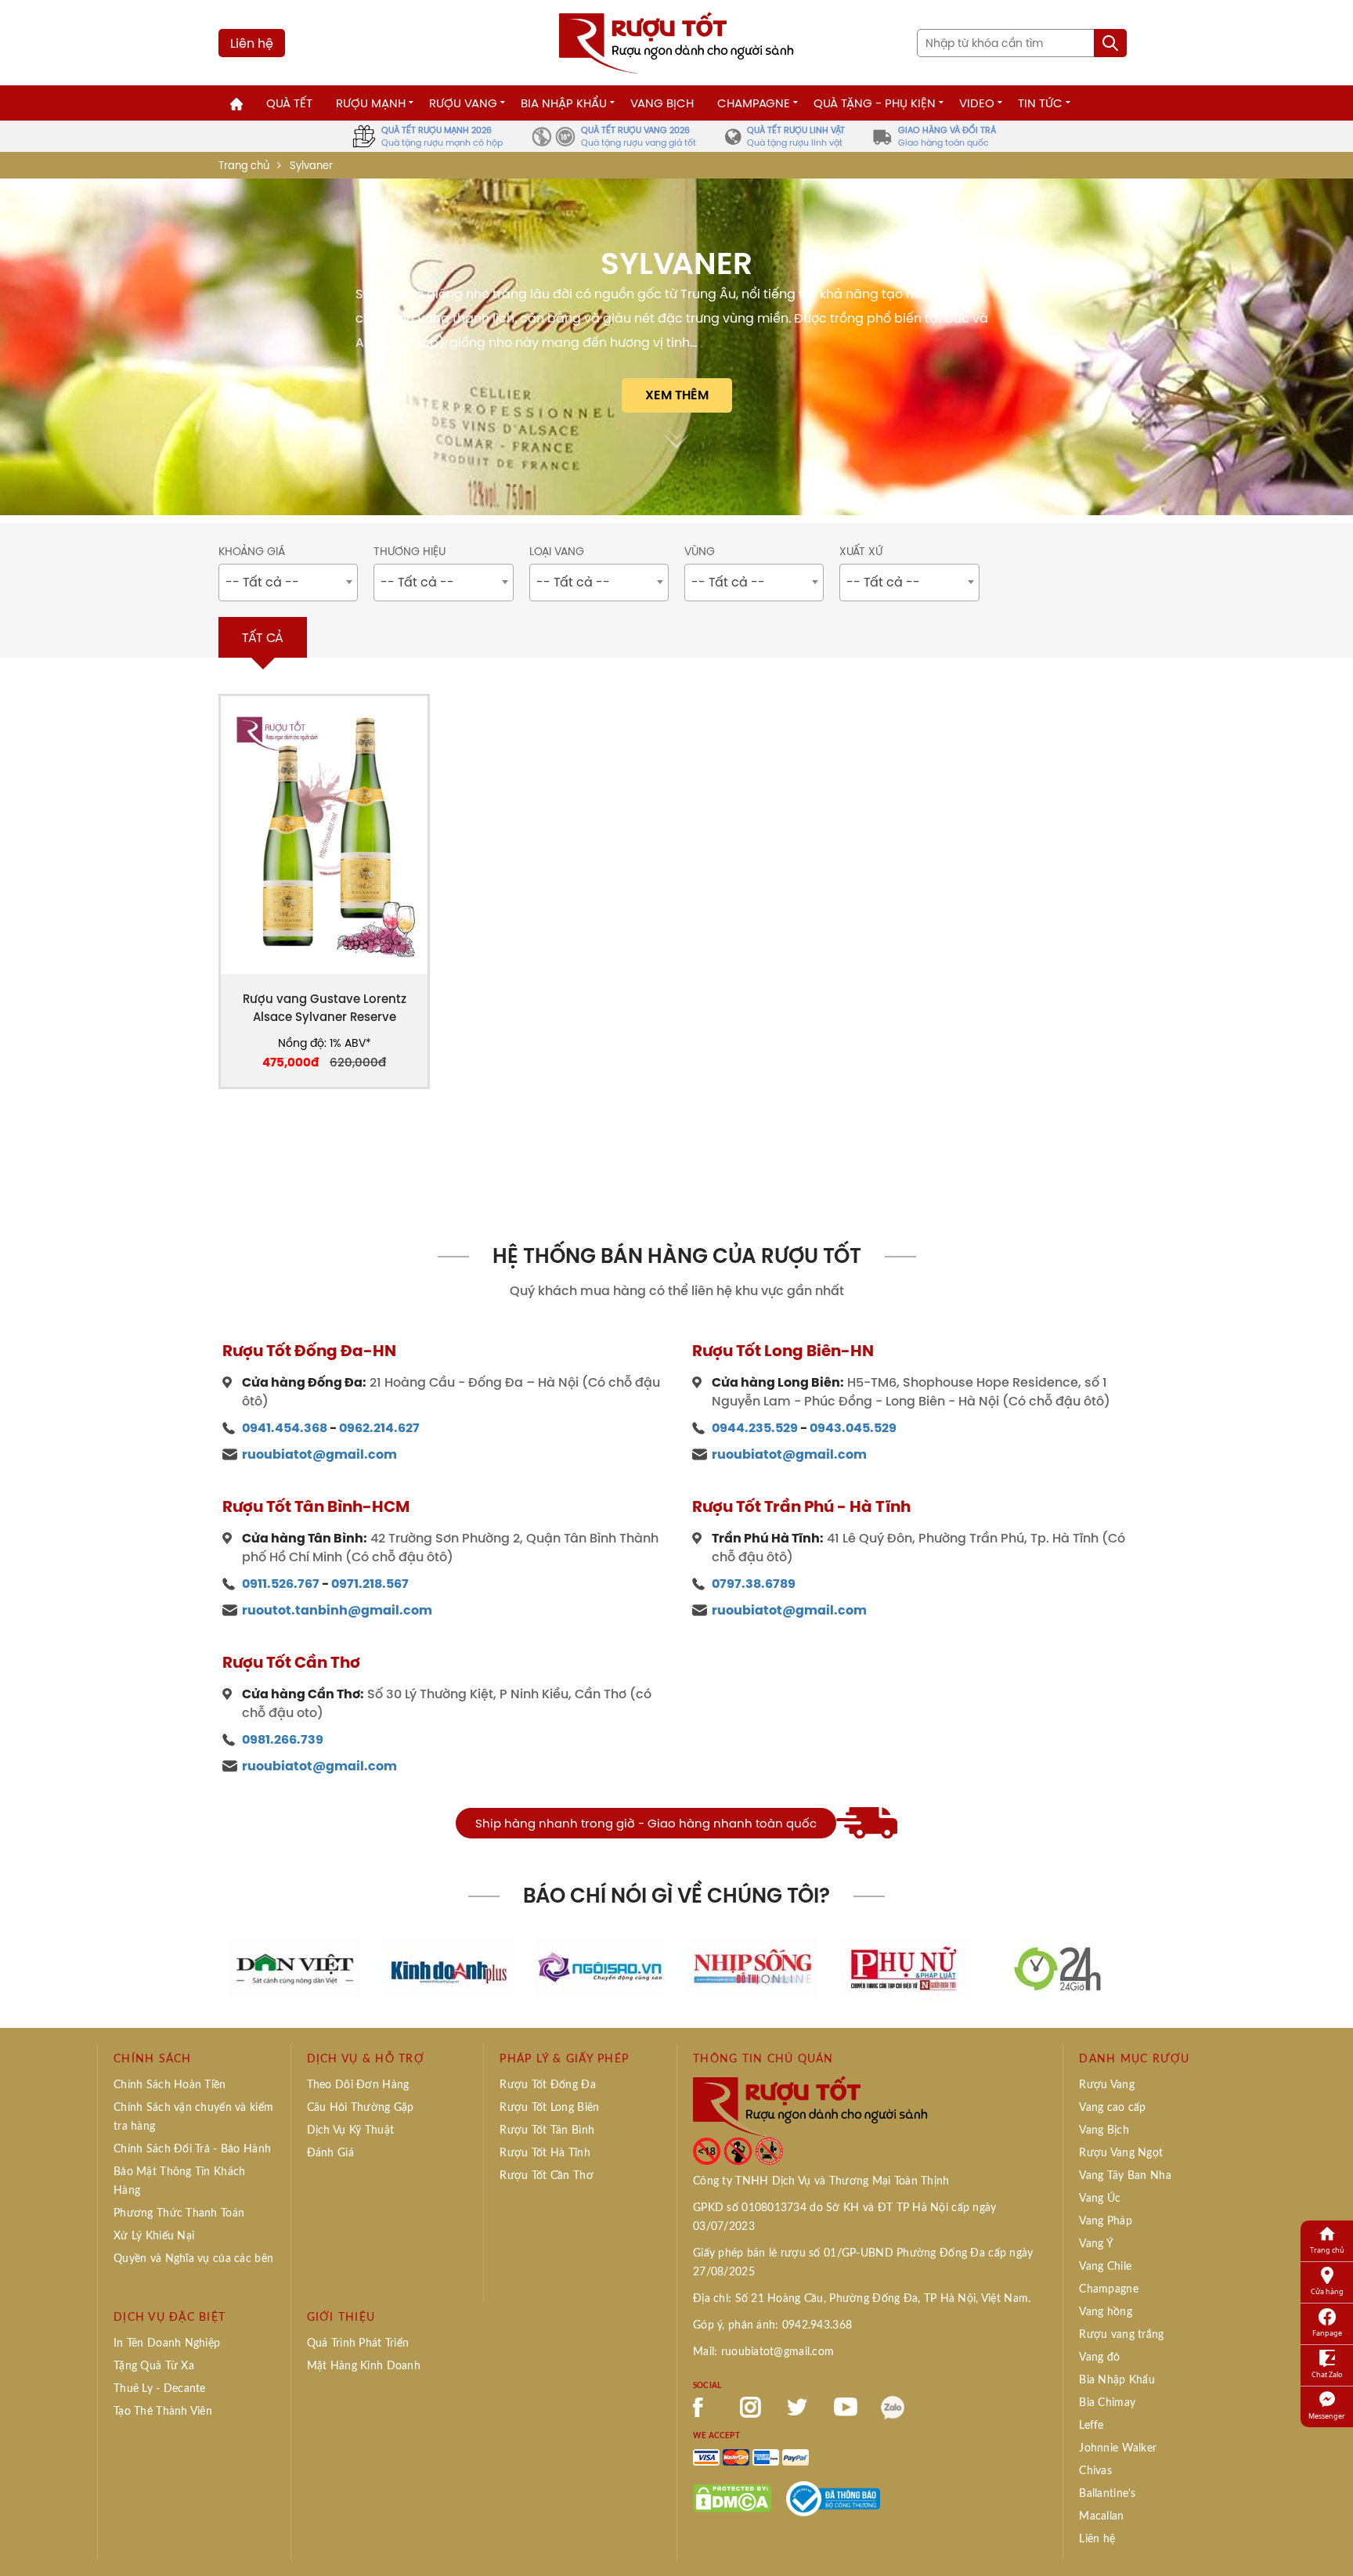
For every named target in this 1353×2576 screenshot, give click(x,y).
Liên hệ (252, 43)
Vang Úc (1100, 2199)
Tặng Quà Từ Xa (154, 2366)
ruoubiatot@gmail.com (319, 1454)
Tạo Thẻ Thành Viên (163, 2412)
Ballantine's (1107, 2494)
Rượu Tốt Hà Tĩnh (545, 2153)
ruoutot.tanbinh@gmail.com (337, 1610)
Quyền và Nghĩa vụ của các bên (193, 2259)
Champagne (754, 103)
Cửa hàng (1327, 2291)
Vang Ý (1096, 2244)
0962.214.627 (379, 1428)
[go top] (1330, 2541)
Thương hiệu (410, 552)
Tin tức (1040, 103)
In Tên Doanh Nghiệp (167, 2343)
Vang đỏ (1099, 2358)
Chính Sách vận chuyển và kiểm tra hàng (193, 2117)
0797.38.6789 (754, 1584)
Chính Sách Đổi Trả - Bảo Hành (192, 2149)
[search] (1110, 43)
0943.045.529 (853, 1428)
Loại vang (557, 552)
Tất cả (263, 637)
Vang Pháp (1106, 2221)
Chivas (1095, 2471)
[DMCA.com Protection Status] (732, 2498)
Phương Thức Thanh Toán (179, 2213)
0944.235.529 (755, 1428)
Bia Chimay (1107, 2403)
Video (977, 103)
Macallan (1101, 2516)
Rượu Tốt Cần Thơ (546, 2176)
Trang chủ (244, 166)
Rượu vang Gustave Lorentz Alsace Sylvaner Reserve (325, 1008)
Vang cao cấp (1112, 2108)
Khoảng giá (252, 552)
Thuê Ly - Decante (160, 2389)
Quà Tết (289, 103)
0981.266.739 (283, 1739)
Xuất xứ (861, 552)
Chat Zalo (1327, 2374)
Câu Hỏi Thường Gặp (361, 2108)
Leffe (1091, 2426)
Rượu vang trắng (1121, 2335)
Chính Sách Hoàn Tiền (170, 2085)
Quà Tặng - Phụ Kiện (875, 103)
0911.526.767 (281, 1584)
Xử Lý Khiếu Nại (154, 2236)
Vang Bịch (662, 103)
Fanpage (1327, 2333)
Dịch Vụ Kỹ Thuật (350, 2130)
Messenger (1327, 2416)
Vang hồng (1106, 2312)
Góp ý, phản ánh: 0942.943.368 (772, 2325)
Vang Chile (1105, 2267)
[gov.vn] (833, 2498)
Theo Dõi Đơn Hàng (358, 2085)
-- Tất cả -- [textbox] (262, 582)
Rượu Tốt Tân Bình (547, 2130)
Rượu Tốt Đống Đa (547, 2085)
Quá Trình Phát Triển (358, 2343)
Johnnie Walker (1118, 2448)
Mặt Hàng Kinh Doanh (364, 2366)
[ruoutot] (676, 41)
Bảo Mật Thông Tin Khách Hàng (179, 2181)
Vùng (700, 552)
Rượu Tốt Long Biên (549, 2108)
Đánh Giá (330, 2153)
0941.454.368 (285, 1428)
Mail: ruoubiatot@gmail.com (763, 2352)
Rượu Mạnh (371, 103)
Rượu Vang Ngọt (1121, 2153)
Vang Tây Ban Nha (1125, 2176)
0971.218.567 (370, 1584)
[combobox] (288, 583)
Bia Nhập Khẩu (564, 103)
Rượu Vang (463, 103)
